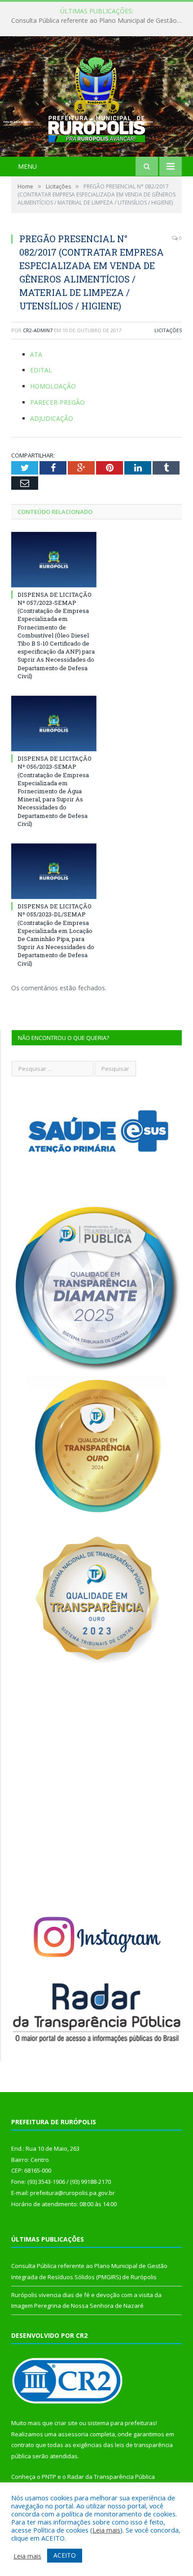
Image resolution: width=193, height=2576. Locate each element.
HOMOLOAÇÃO (53, 386)
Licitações (168, 330)
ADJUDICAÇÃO (52, 418)
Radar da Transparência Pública (111, 2477)
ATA (36, 354)
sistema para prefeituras (122, 2423)
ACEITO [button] (65, 2555)
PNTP (49, 2477)
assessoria (73, 2434)
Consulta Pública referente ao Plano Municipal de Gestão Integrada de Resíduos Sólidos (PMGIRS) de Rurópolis (99, 21)
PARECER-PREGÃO (57, 402)
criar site (66, 2423)
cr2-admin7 (38, 330)
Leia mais (106, 2530)
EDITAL (41, 370)
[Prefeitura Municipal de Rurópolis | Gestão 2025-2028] (97, 97)
